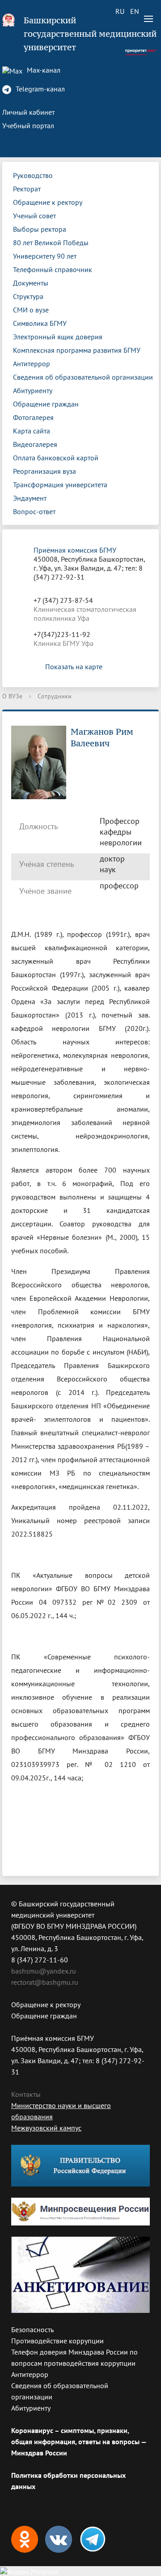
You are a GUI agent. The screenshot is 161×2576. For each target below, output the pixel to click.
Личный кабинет (28, 112)
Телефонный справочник (53, 269)
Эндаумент (30, 498)
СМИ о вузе (31, 310)
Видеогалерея (35, 444)
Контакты (26, 2094)
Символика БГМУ (40, 323)
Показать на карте (74, 667)
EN (135, 11)
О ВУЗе (12, 696)
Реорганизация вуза (44, 471)
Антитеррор (32, 364)
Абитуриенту (33, 390)
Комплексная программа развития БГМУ (77, 350)
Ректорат (27, 189)
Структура (28, 296)
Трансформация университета (60, 485)
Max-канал (43, 70)
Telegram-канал (39, 89)
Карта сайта (32, 431)
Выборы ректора (40, 229)
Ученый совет (34, 216)
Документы (31, 283)
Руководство (33, 175)
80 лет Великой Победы (51, 242)
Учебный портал (28, 126)
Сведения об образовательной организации (83, 377)
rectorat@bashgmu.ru (45, 1982)
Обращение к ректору (48, 202)
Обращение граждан (46, 404)
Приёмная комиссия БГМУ (75, 550)
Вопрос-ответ (34, 511)
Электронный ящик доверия (58, 337)
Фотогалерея (33, 417)
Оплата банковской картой (56, 458)
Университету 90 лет (45, 256)
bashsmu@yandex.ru (44, 1971)
